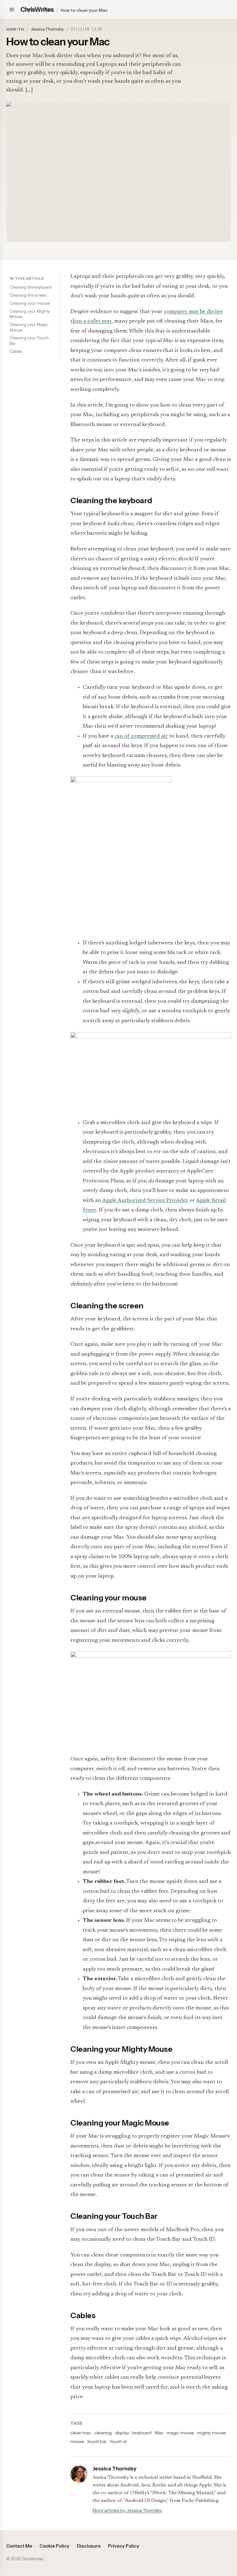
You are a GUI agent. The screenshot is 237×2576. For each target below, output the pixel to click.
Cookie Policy (54, 2546)
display (122, 2433)
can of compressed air (141, 736)
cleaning (103, 2433)
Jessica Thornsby (47, 29)
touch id (118, 2441)
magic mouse (180, 2433)
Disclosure (89, 2546)
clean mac (81, 2433)
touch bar (97, 2441)
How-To (15, 29)
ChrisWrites (37, 10)
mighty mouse (212, 2433)
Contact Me (19, 2546)
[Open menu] (12, 10)
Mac (159, 2433)
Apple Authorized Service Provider (145, 1201)
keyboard (142, 2433)
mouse (77, 2441)
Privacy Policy (124, 2546)
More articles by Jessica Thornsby (127, 2511)
